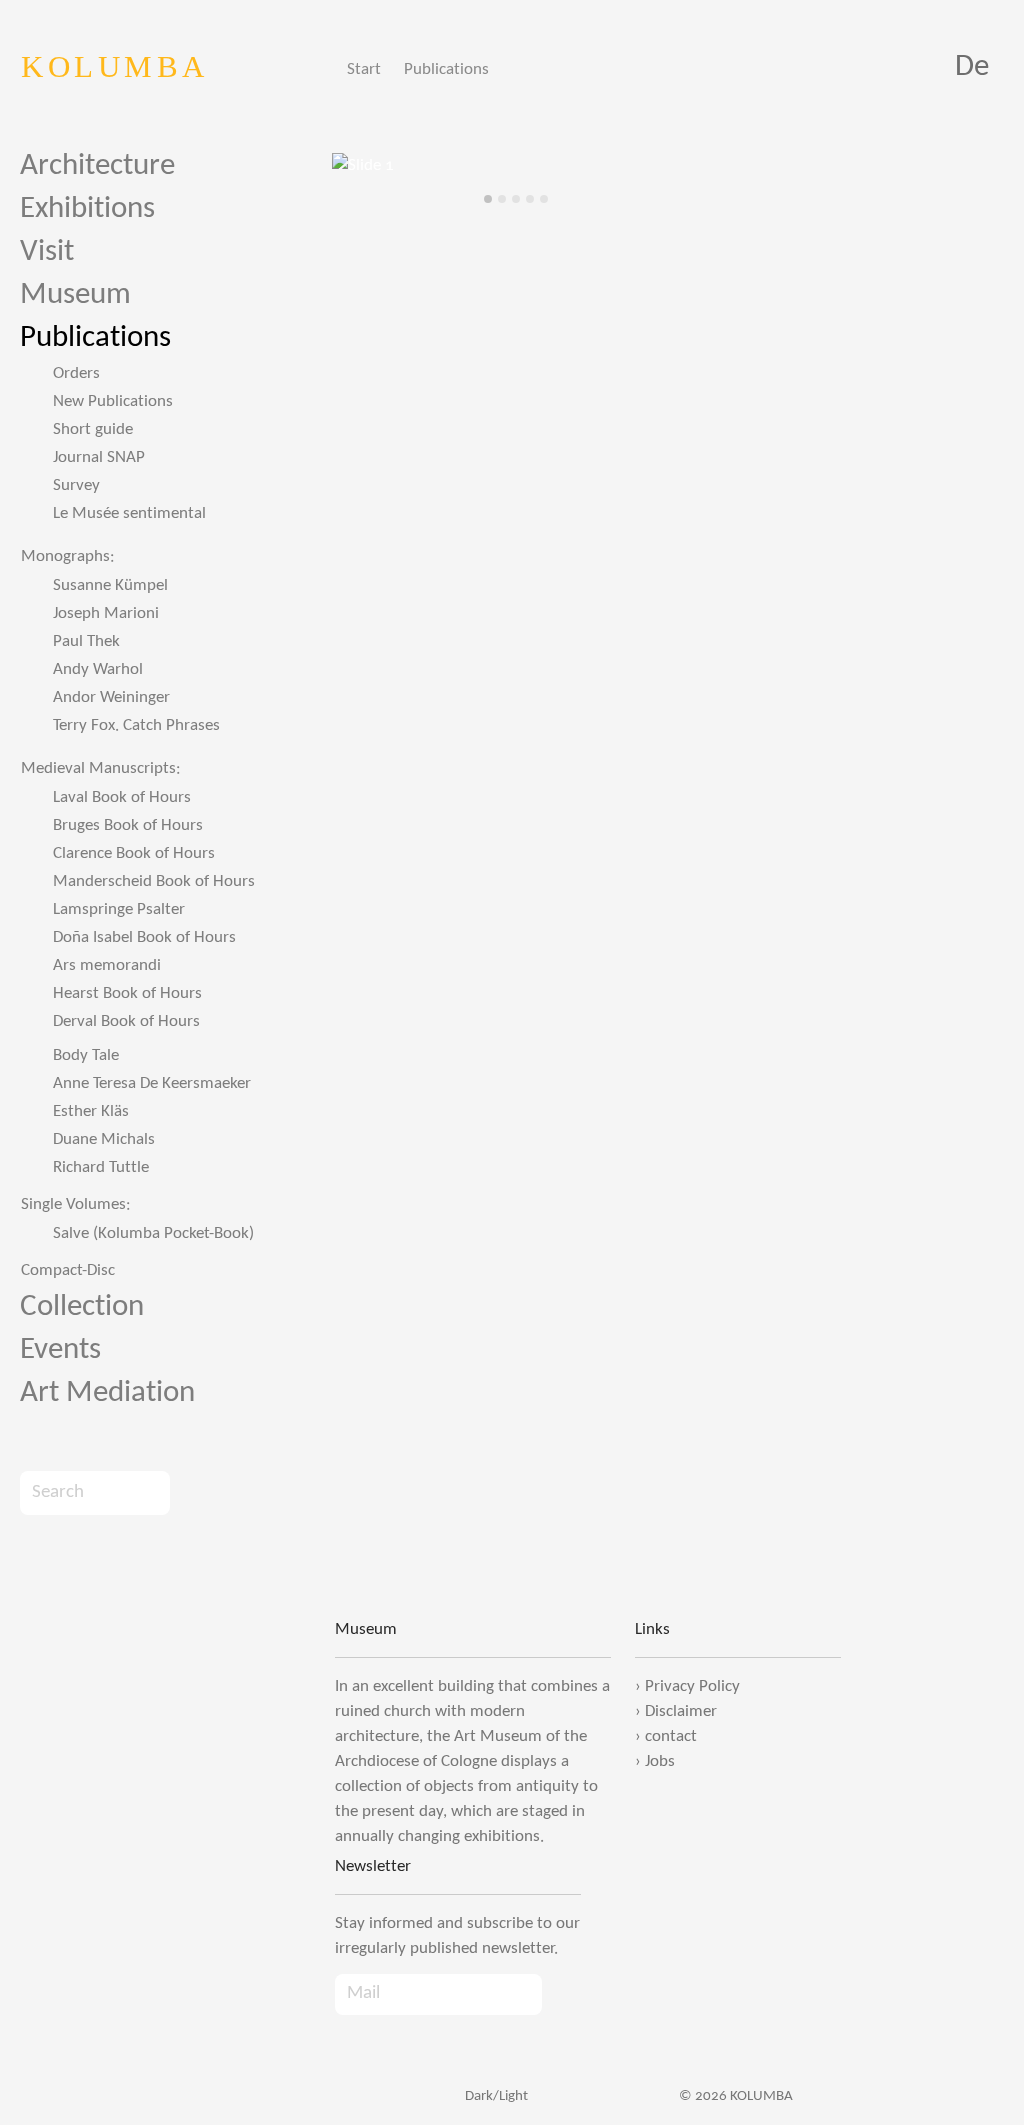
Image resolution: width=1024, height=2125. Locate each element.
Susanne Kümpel (110, 585)
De (972, 67)
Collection (82, 1307)
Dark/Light (495, 2096)
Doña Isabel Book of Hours (144, 937)
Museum (75, 295)
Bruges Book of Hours (128, 825)
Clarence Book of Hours (134, 853)
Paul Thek (86, 641)
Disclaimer (681, 1711)
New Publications (113, 401)
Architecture (97, 166)
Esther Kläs (91, 1111)
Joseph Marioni (106, 613)
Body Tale (86, 1055)
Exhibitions (87, 209)
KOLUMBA (115, 66)
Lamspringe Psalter (119, 909)
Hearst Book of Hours (127, 993)
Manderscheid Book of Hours (154, 881)
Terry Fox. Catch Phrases (136, 725)
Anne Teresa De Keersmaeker (152, 1083)
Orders (76, 373)
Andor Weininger (111, 697)
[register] (561, 1994)
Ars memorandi (107, 965)
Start (364, 69)
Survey (76, 485)
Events (60, 1350)
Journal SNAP (99, 457)
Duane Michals (104, 1139)
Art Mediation (107, 1393)
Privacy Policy (692, 1686)
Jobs (660, 1761)
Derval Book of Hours (126, 1021)
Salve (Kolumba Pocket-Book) (153, 1233)
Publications (446, 69)
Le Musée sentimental (129, 513)
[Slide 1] (488, 199)
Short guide (93, 429)
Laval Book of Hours (122, 797)
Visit (47, 252)
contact (671, 1736)
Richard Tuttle (101, 1167)
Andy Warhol (98, 669)
